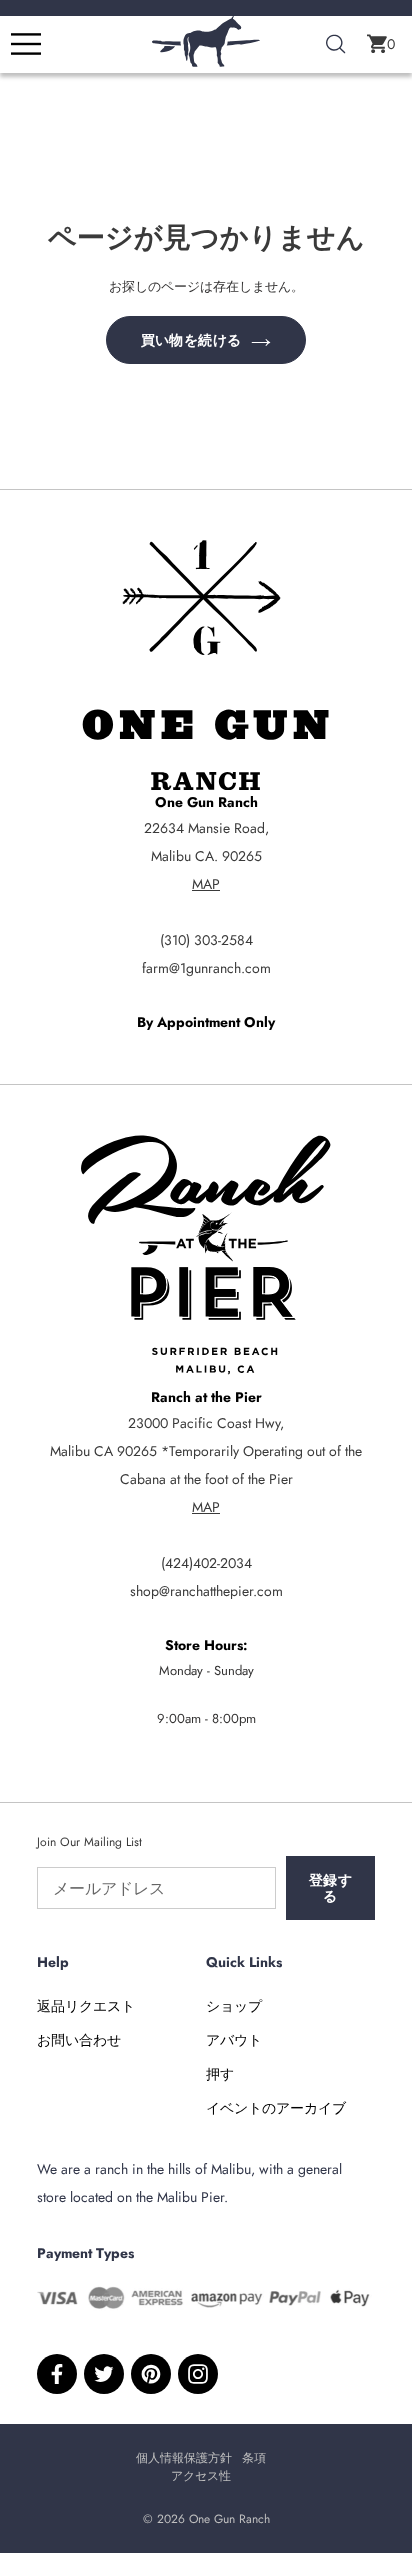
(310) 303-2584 (206, 940)
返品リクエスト (86, 2006)
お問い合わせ (79, 2040)
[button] (381, 44)
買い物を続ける (191, 340)
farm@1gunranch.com (206, 968)
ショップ (234, 2006)
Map (206, 884)
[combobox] (336, 45)
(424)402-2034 (206, 1563)
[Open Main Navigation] (26, 44)
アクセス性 (201, 2476)
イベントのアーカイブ (276, 2108)
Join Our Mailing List (89, 1842)
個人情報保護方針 (184, 2458)
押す (220, 2074)
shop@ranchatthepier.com (206, 1591)
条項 (254, 2458)
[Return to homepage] (206, 62)
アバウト (234, 2040)
